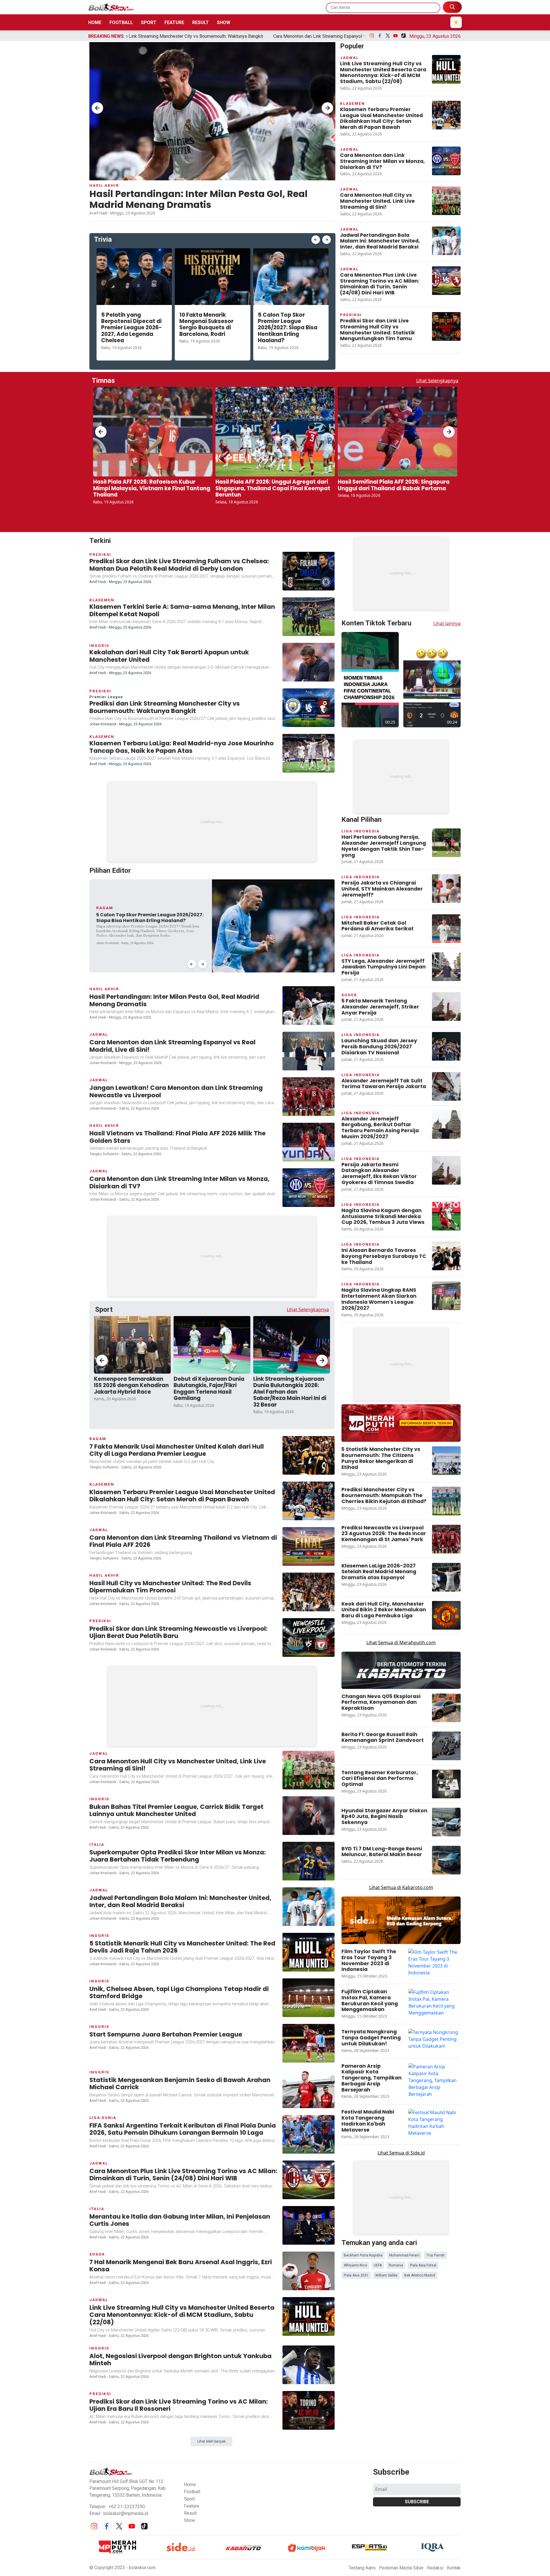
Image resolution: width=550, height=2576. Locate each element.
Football (121, 22)
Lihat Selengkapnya (437, 381)
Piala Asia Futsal (423, 1961)
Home (95, 22)
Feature (174, 22)
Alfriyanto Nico (355, 1961)
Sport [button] (189, 2245)
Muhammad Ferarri (404, 1951)
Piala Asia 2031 (356, 1971)
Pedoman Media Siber (401, 2314)
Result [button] (190, 2259)
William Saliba (386, 1971)
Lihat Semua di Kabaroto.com (401, 1658)
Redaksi (435, 2314)
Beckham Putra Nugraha (363, 1951)
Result (201, 22)
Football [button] (192, 2237)
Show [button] (189, 2266)
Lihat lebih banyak (211, 2187)
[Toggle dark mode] (456, 22)
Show (224, 22)
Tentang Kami (362, 2314)
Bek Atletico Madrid (420, 1971)
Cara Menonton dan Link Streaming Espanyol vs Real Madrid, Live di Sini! (135, 36)
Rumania (396, 1961)
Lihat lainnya (447, 545)
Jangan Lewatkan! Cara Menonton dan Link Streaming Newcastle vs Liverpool (296, 36)
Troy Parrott (435, 1951)
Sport (149, 22)
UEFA (378, 1961)
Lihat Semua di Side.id (401, 1924)
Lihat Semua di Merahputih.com (401, 1413)
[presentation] (97, 108)
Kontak (454, 2314)
